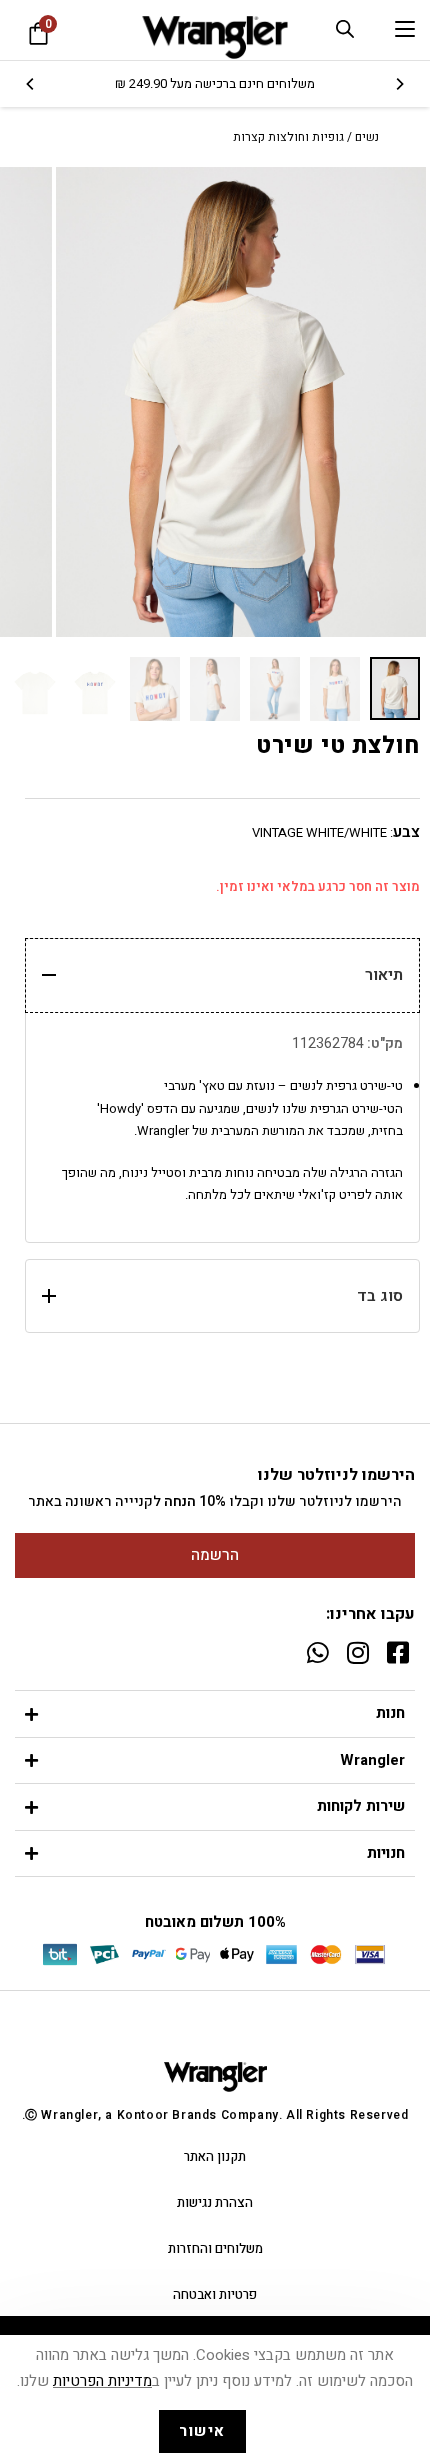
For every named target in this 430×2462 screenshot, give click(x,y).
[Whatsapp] (317, 1652)
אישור (202, 2431)
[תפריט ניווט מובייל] (405, 29)
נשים (367, 137)
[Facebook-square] (397, 1652)
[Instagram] (357, 1652)
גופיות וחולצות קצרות (288, 137)
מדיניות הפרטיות (102, 2381)
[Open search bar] (345, 28)
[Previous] (399, 84)
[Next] (31, 84)
